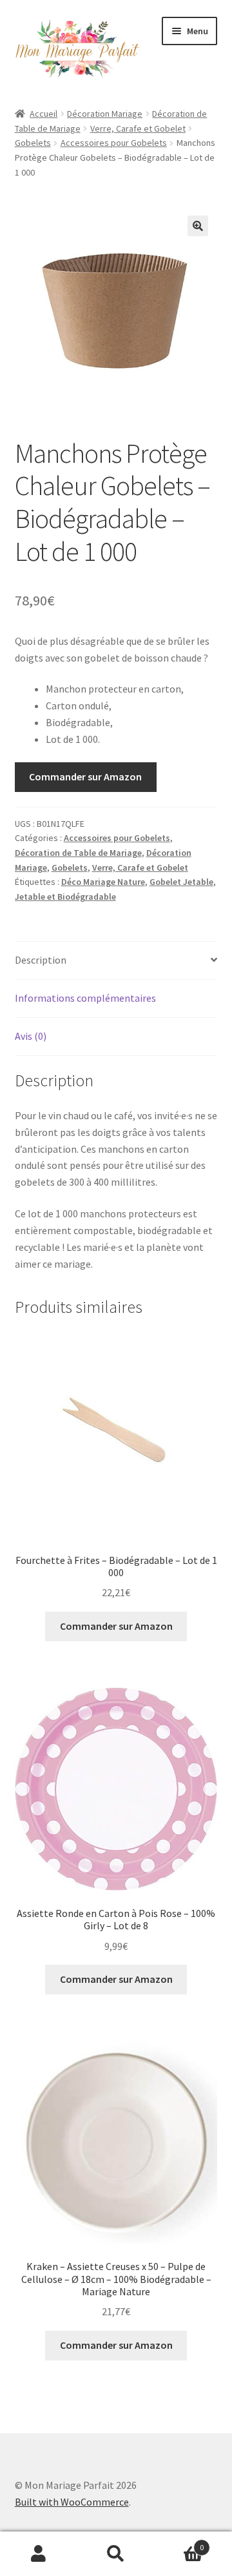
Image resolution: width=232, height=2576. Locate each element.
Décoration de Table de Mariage (78, 853)
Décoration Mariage (105, 114)
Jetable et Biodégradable (65, 897)
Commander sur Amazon (85, 776)
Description (41, 960)
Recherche (116, 2554)
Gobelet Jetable (181, 882)
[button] (198, 226)
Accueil (43, 114)
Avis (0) (31, 1036)
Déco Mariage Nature (103, 882)
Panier (179, 2543)
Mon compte (39, 2554)
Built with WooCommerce (72, 2502)
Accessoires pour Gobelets (114, 143)
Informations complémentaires (85, 998)
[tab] (116, 961)
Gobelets (33, 143)
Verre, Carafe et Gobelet (138, 128)
